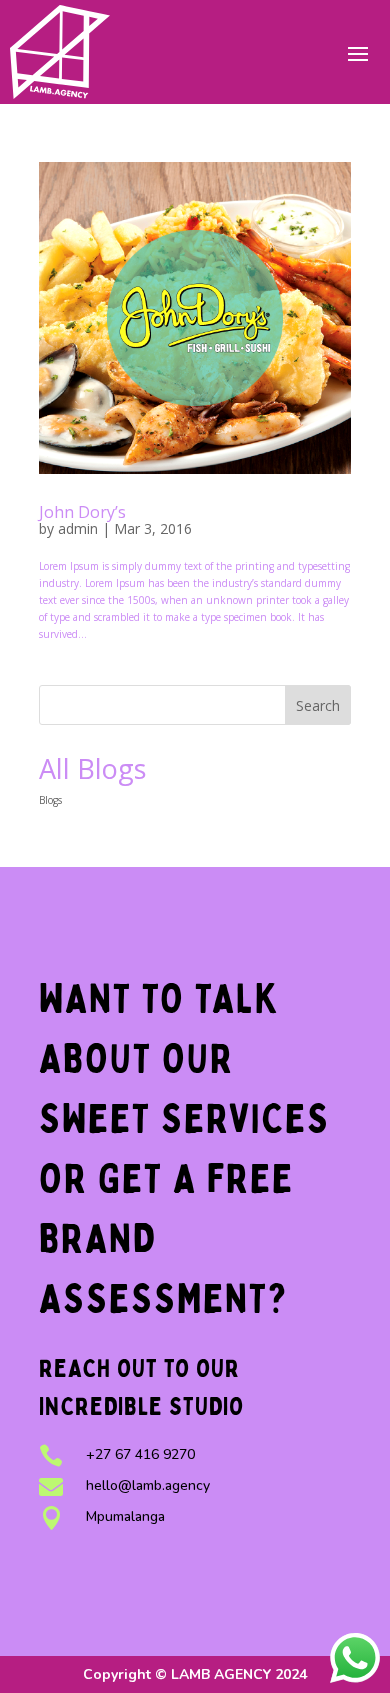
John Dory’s (82, 512)
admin (78, 528)
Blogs (50, 800)
